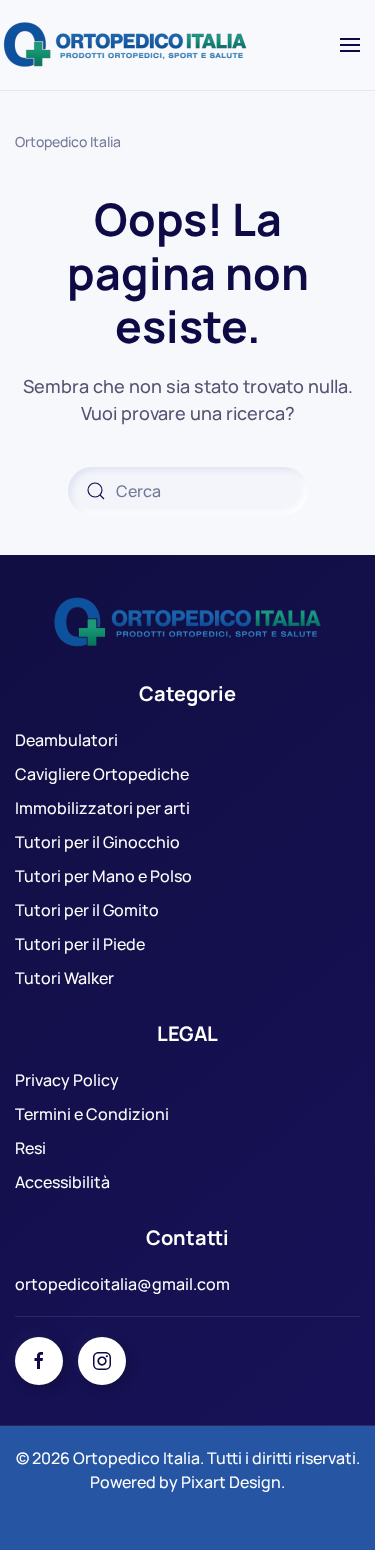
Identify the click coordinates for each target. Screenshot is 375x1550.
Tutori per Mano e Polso (103, 876)
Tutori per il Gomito (87, 910)
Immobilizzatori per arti (102, 808)
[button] (350, 45)
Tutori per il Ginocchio (97, 842)
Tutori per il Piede (80, 944)
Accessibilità (62, 1182)
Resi (30, 1148)
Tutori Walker (64, 978)
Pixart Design (231, 1482)
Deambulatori (66, 740)
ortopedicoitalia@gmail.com (122, 1284)
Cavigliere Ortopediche (102, 774)
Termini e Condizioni (92, 1114)
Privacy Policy (67, 1080)
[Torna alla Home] (128, 45)
